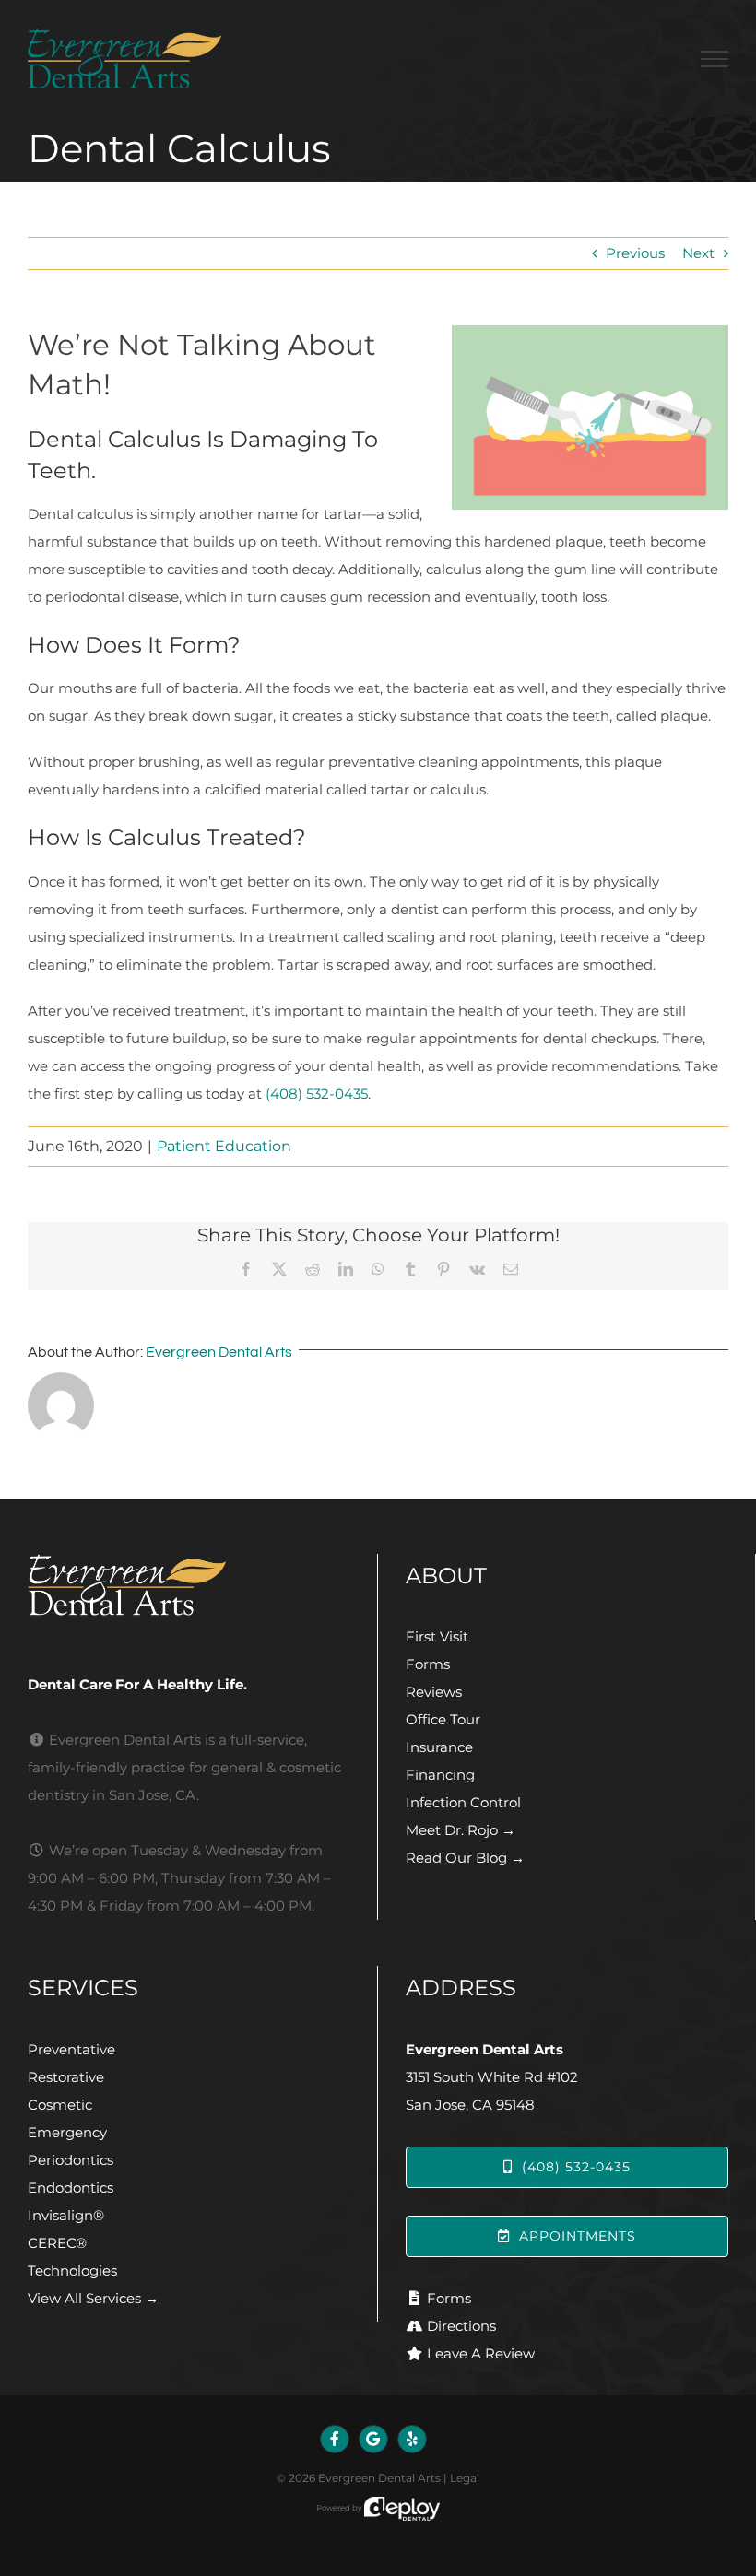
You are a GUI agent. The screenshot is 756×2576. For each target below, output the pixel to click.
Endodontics (71, 2188)
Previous (635, 253)
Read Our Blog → (465, 1858)
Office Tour (443, 1719)
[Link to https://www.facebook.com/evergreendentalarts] (335, 2440)
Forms (428, 1664)
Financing (440, 1775)
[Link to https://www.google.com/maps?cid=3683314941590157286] (373, 2440)
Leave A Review (481, 2353)
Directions (461, 2326)
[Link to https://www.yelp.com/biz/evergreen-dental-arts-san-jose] (412, 2440)
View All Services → (93, 2298)
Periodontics (71, 2160)
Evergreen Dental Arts (219, 1352)
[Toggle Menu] (715, 59)
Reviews (434, 1692)
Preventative (71, 2049)
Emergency (67, 2132)
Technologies (72, 2270)
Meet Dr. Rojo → (461, 1830)
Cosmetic (60, 2105)
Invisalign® (66, 2215)
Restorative (66, 2077)
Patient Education (224, 1146)
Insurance (439, 1747)
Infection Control (463, 1802)
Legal (465, 2478)
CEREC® (57, 2243)
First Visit (437, 1636)
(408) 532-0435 (317, 1094)
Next (698, 253)
